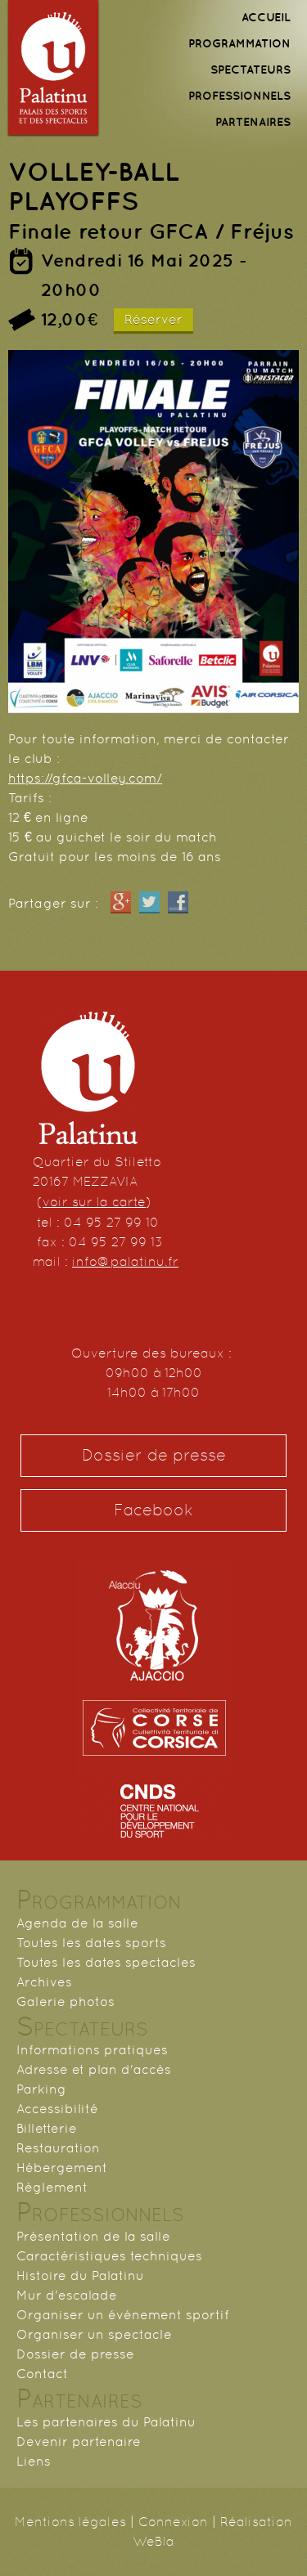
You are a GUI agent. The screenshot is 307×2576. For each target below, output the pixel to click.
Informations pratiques (92, 2050)
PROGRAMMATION (239, 43)
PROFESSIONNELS (239, 96)
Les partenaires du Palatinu (106, 2422)
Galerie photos (65, 2002)
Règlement (52, 2187)
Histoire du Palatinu (80, 2275)
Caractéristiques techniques (109, 2256)
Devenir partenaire (79, 2441)
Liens (34, 2461)
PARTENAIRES (253, 122)
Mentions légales (70, 2522)
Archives (44, 1982)
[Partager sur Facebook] (178, 903)
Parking (41, 2089)
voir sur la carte (94, 1202)
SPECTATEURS (251, 70)
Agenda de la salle (77, 1923)
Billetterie (47, 2128)
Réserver (153, 319)
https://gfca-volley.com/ (85, 778)
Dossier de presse (154, 1455)
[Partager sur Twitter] (149, 903)
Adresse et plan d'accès (94, 2069)
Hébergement (62, 2168)
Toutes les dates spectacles (106, 1962)
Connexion (173, 2522)
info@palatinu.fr (125, 1261)
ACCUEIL (266, 17)
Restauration (58, 2148)
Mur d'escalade (67, 2295)
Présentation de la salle (93, 2236)
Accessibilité (57, 2109)
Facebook (153, 1510)
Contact (42, 2374)
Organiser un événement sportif (123, 2315)
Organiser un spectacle (94, 2334)
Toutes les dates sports (91, 1943)
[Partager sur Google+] (121, 903)
